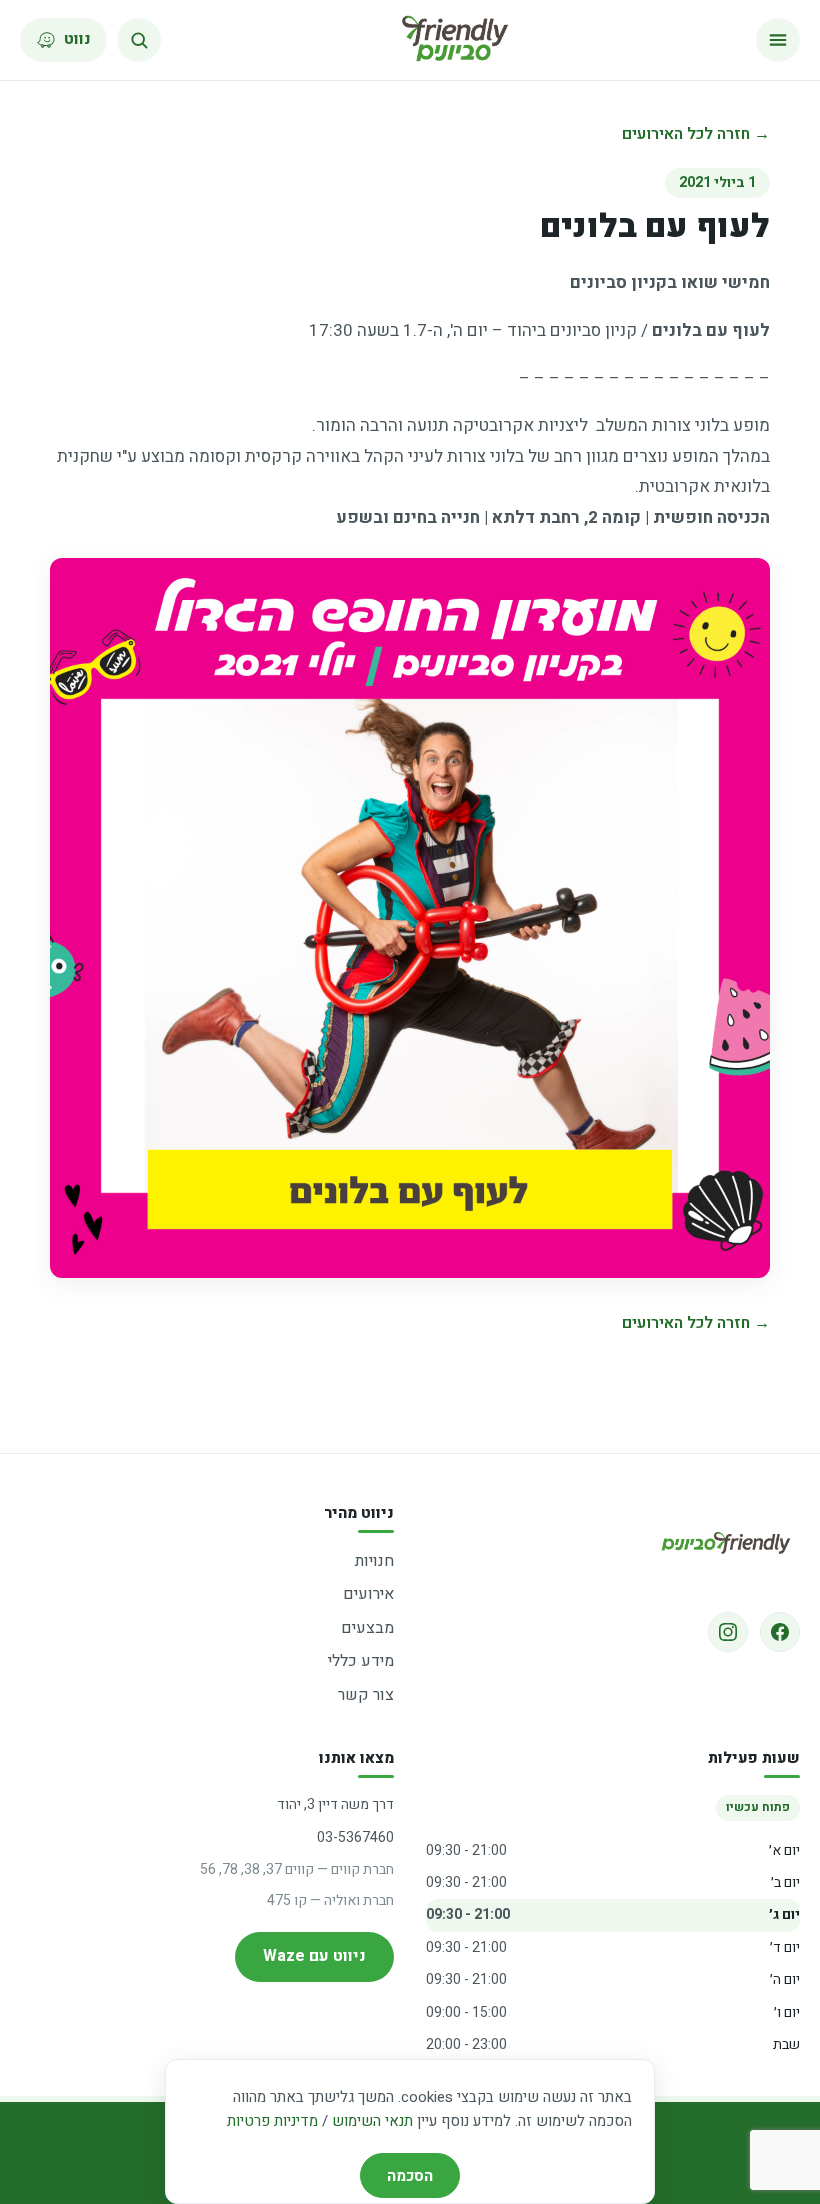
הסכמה (410, 2176)
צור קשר (366, 1695)
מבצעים (367, 1628)
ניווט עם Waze (314, 1956)
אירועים (368, 1594)
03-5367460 (355, 1837)
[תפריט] (778, 40)
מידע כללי (361, 1661)
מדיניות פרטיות (272, 2121)
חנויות (374, 1561)
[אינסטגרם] (728, 1632)
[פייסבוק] (780, 1632)
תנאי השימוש (372, 2121)
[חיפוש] (139, 40)
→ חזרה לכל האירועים (696, 134)
